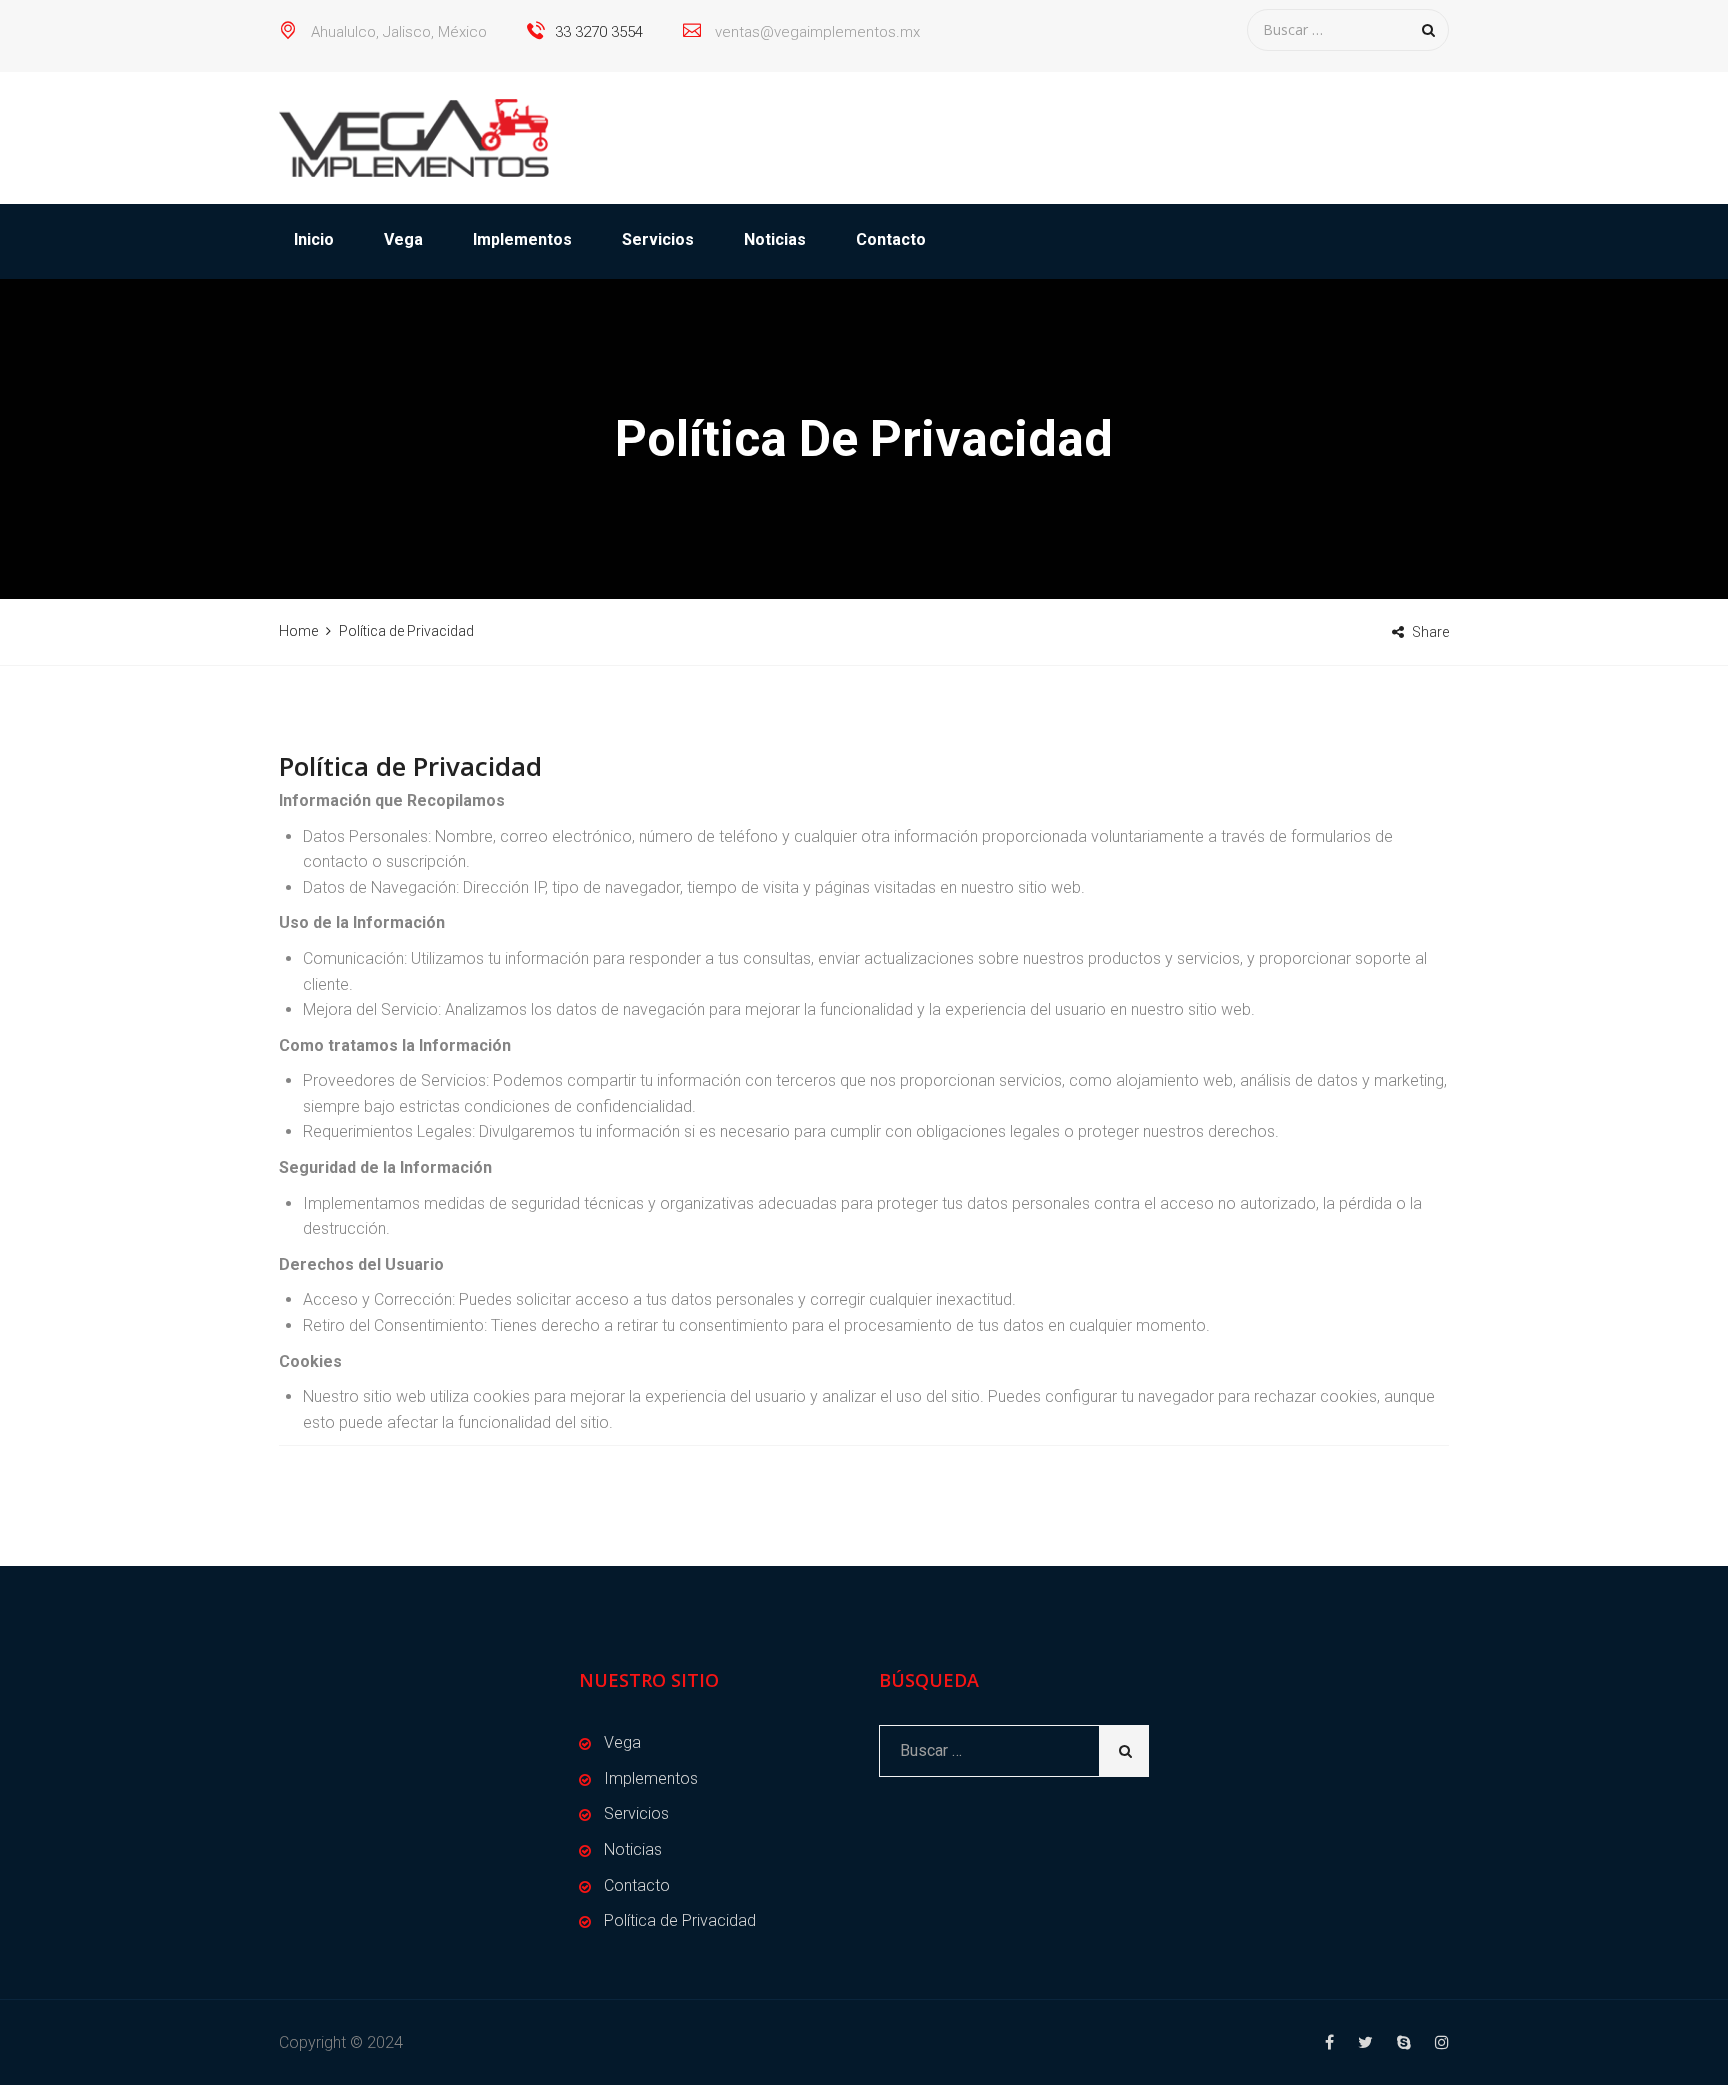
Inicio (314, 239)
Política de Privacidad (680, 1920)
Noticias (775, 239)
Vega (403, 239)
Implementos (522, 239)
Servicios (658, 239)
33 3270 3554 (599, 32)
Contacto (891, 239)
